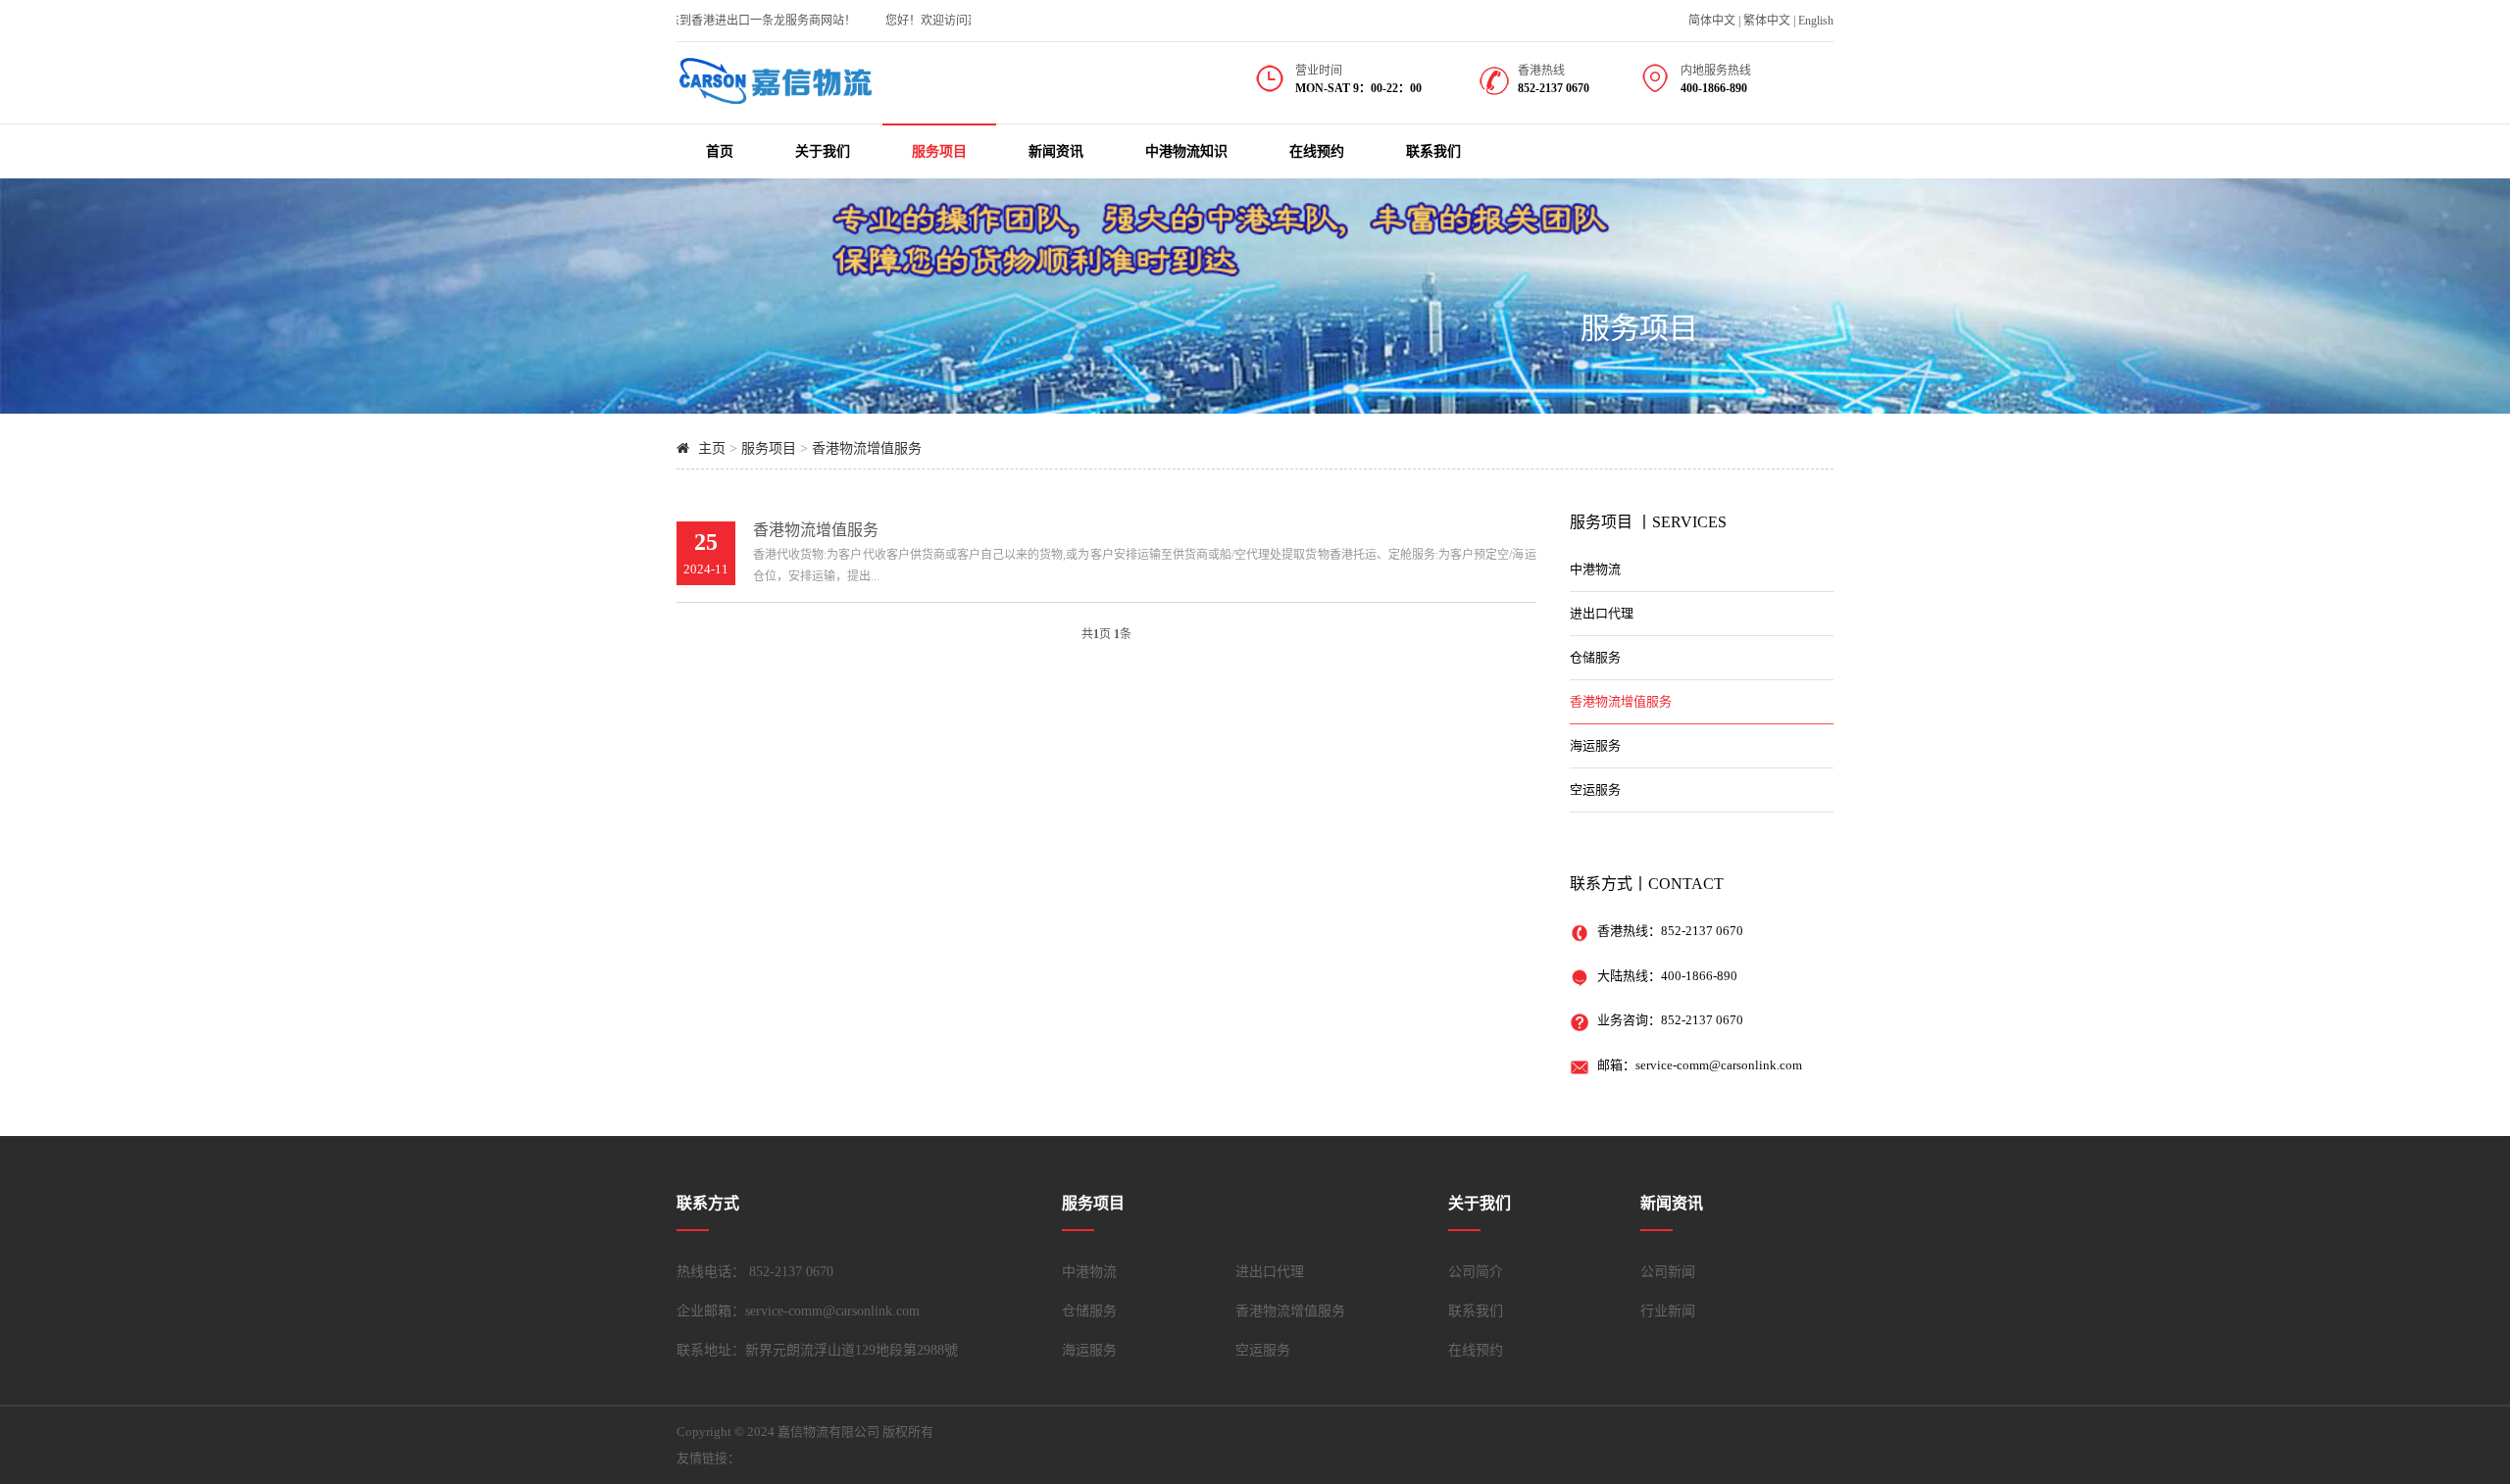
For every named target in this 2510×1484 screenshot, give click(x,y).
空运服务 (1595, 790)
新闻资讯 (1056, 151)
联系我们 (1433, 151)
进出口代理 (1602, 613)
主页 (712, 448)
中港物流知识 (1186, 151)
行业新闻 (1668, 1311)
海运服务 (1595, 745)
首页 (720, 151)
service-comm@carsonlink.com (1719, 1065)
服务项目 (939, 151)
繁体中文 (1767, 21)
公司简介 (1476, 1272)
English (1816, 21)
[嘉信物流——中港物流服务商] (775, 105)
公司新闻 (1668, 1272)
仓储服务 (1595, 657)
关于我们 (823, 151)
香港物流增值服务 (867, 448)
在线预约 (1317, 151)
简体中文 (1712, 21)
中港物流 (1595, 569)
